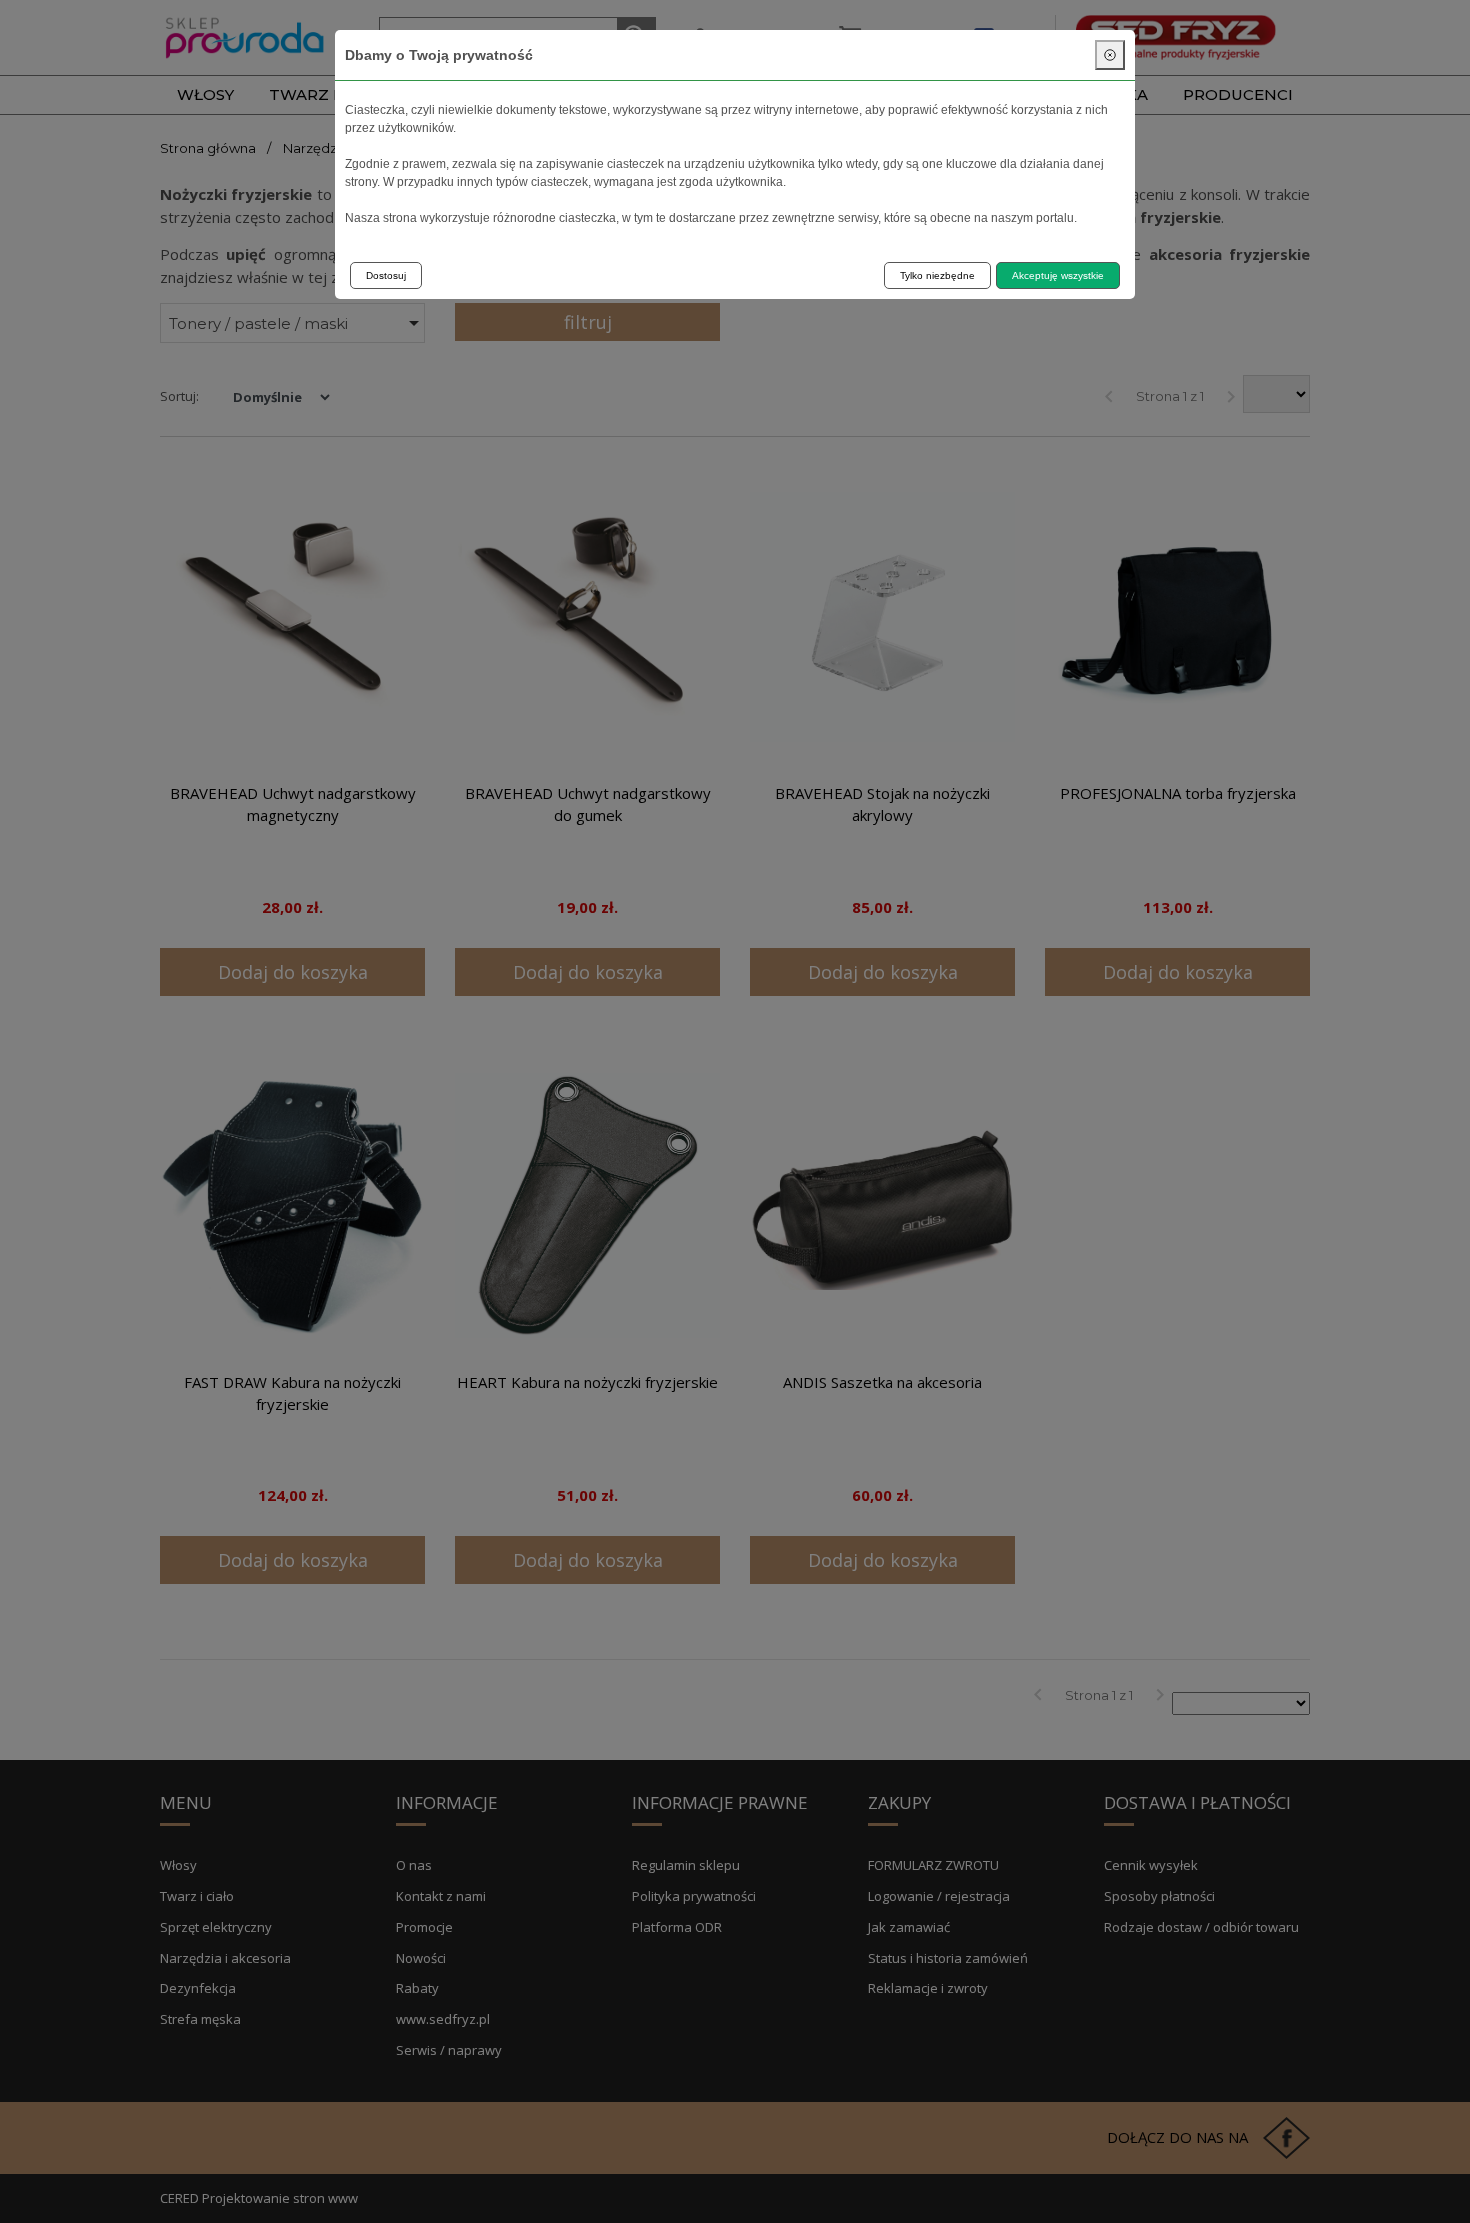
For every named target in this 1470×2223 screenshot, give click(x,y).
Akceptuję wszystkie (1058, 275)
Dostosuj (386, 275)
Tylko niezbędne (937, 275)
